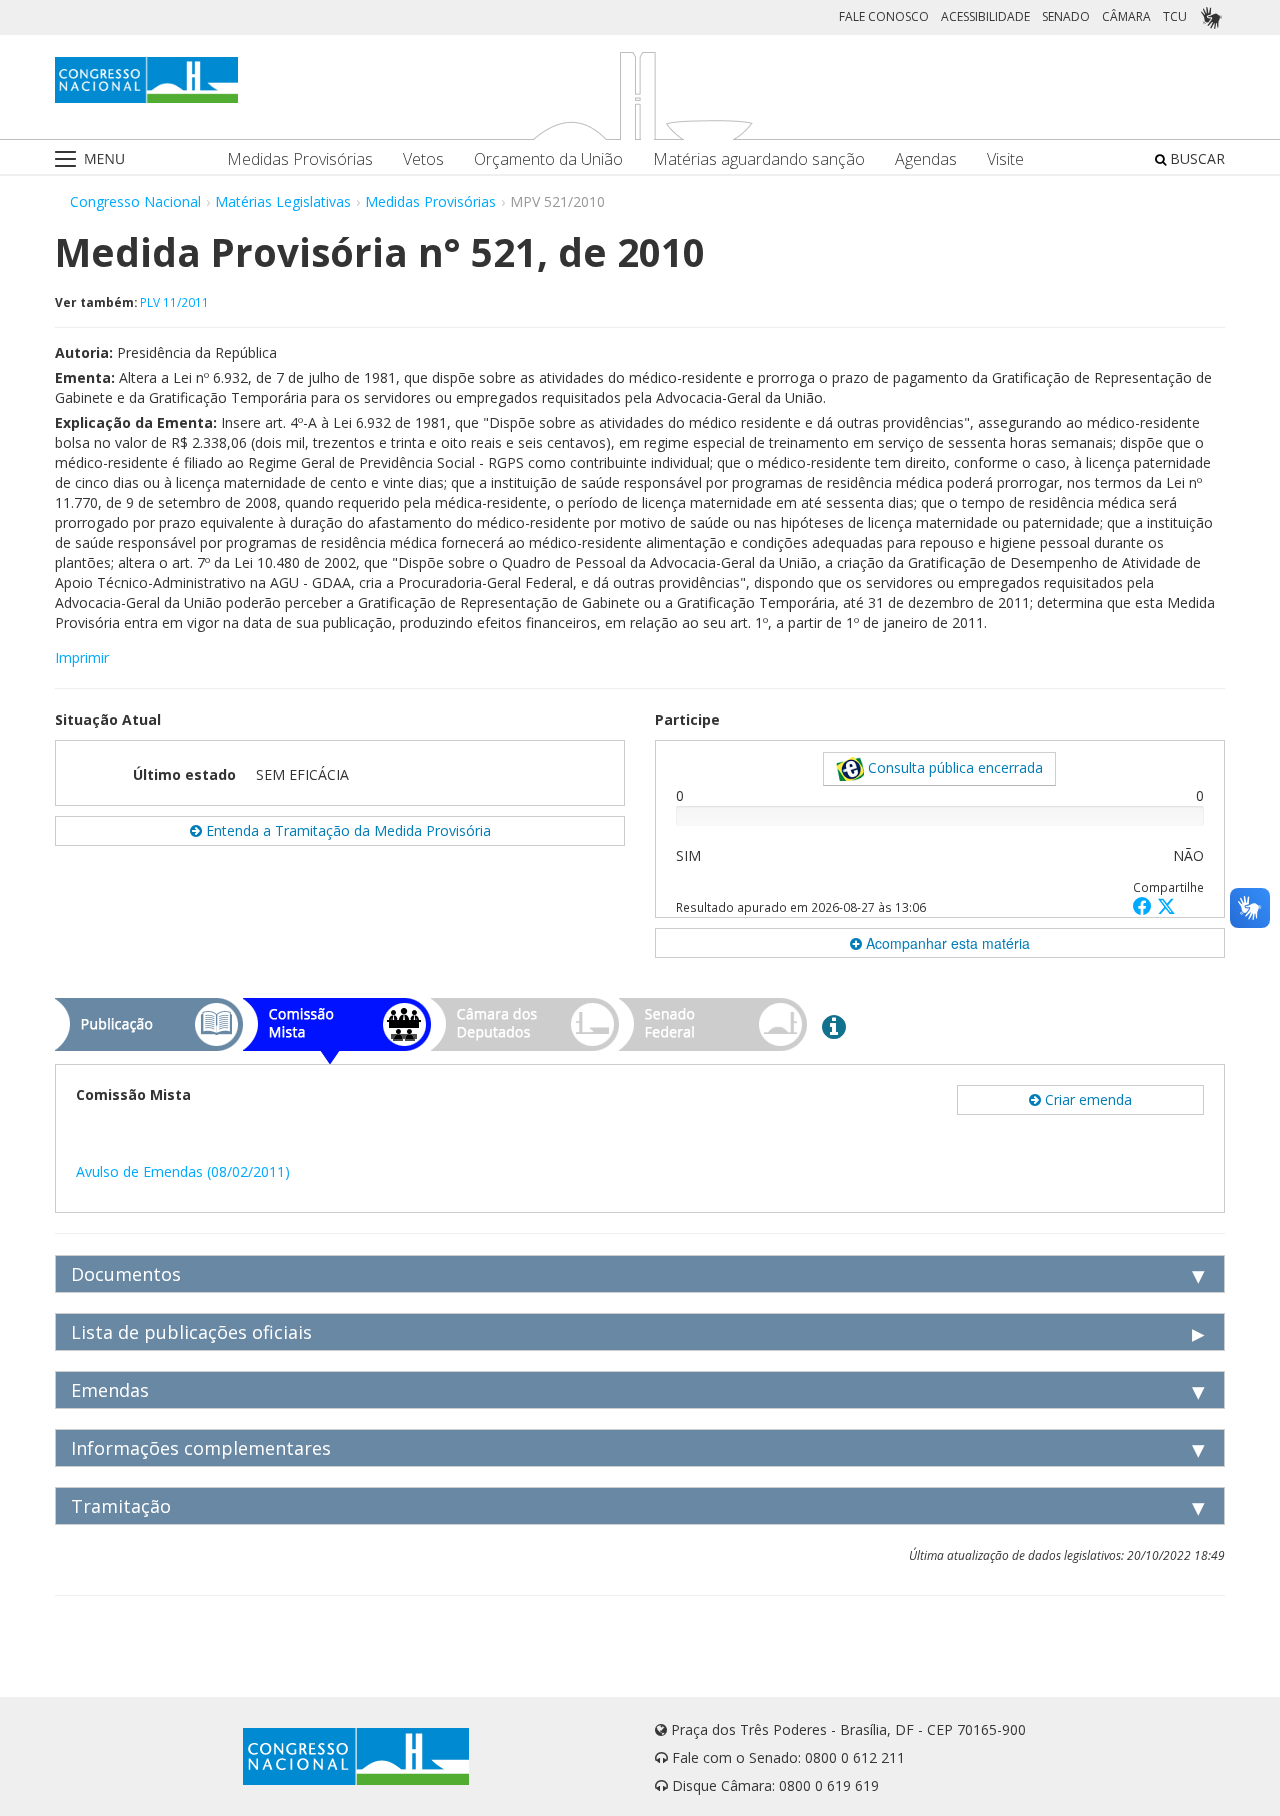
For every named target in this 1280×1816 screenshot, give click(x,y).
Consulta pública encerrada (953, 767)
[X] (1166, 905)
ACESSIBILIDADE (985, 16)
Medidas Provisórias (300, 159)
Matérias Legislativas (283, 201)
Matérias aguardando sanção (759, 159)
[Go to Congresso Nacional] (146, 80)
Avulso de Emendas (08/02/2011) (183, 1171)
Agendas (926, 159)
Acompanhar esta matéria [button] (946, 943)
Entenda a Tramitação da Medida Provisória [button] (346, 830)
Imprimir (82, 657)
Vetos (423, 159)
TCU (1175, 16)
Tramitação (121, 1506)
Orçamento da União (548, 159)
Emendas (110, 1390)
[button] (1145, 905)
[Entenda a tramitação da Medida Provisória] (834, 1026)
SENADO (1066, 16)
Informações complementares (201, 1448)
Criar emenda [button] (1086, 1099)
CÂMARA (1126, 16)
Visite (1005, 159)
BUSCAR (1195, 158)
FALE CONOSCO (884, 16)
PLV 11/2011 (174, 302)
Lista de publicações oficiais (191, 1332)
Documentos (126, 1274)
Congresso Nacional (135, 201)
